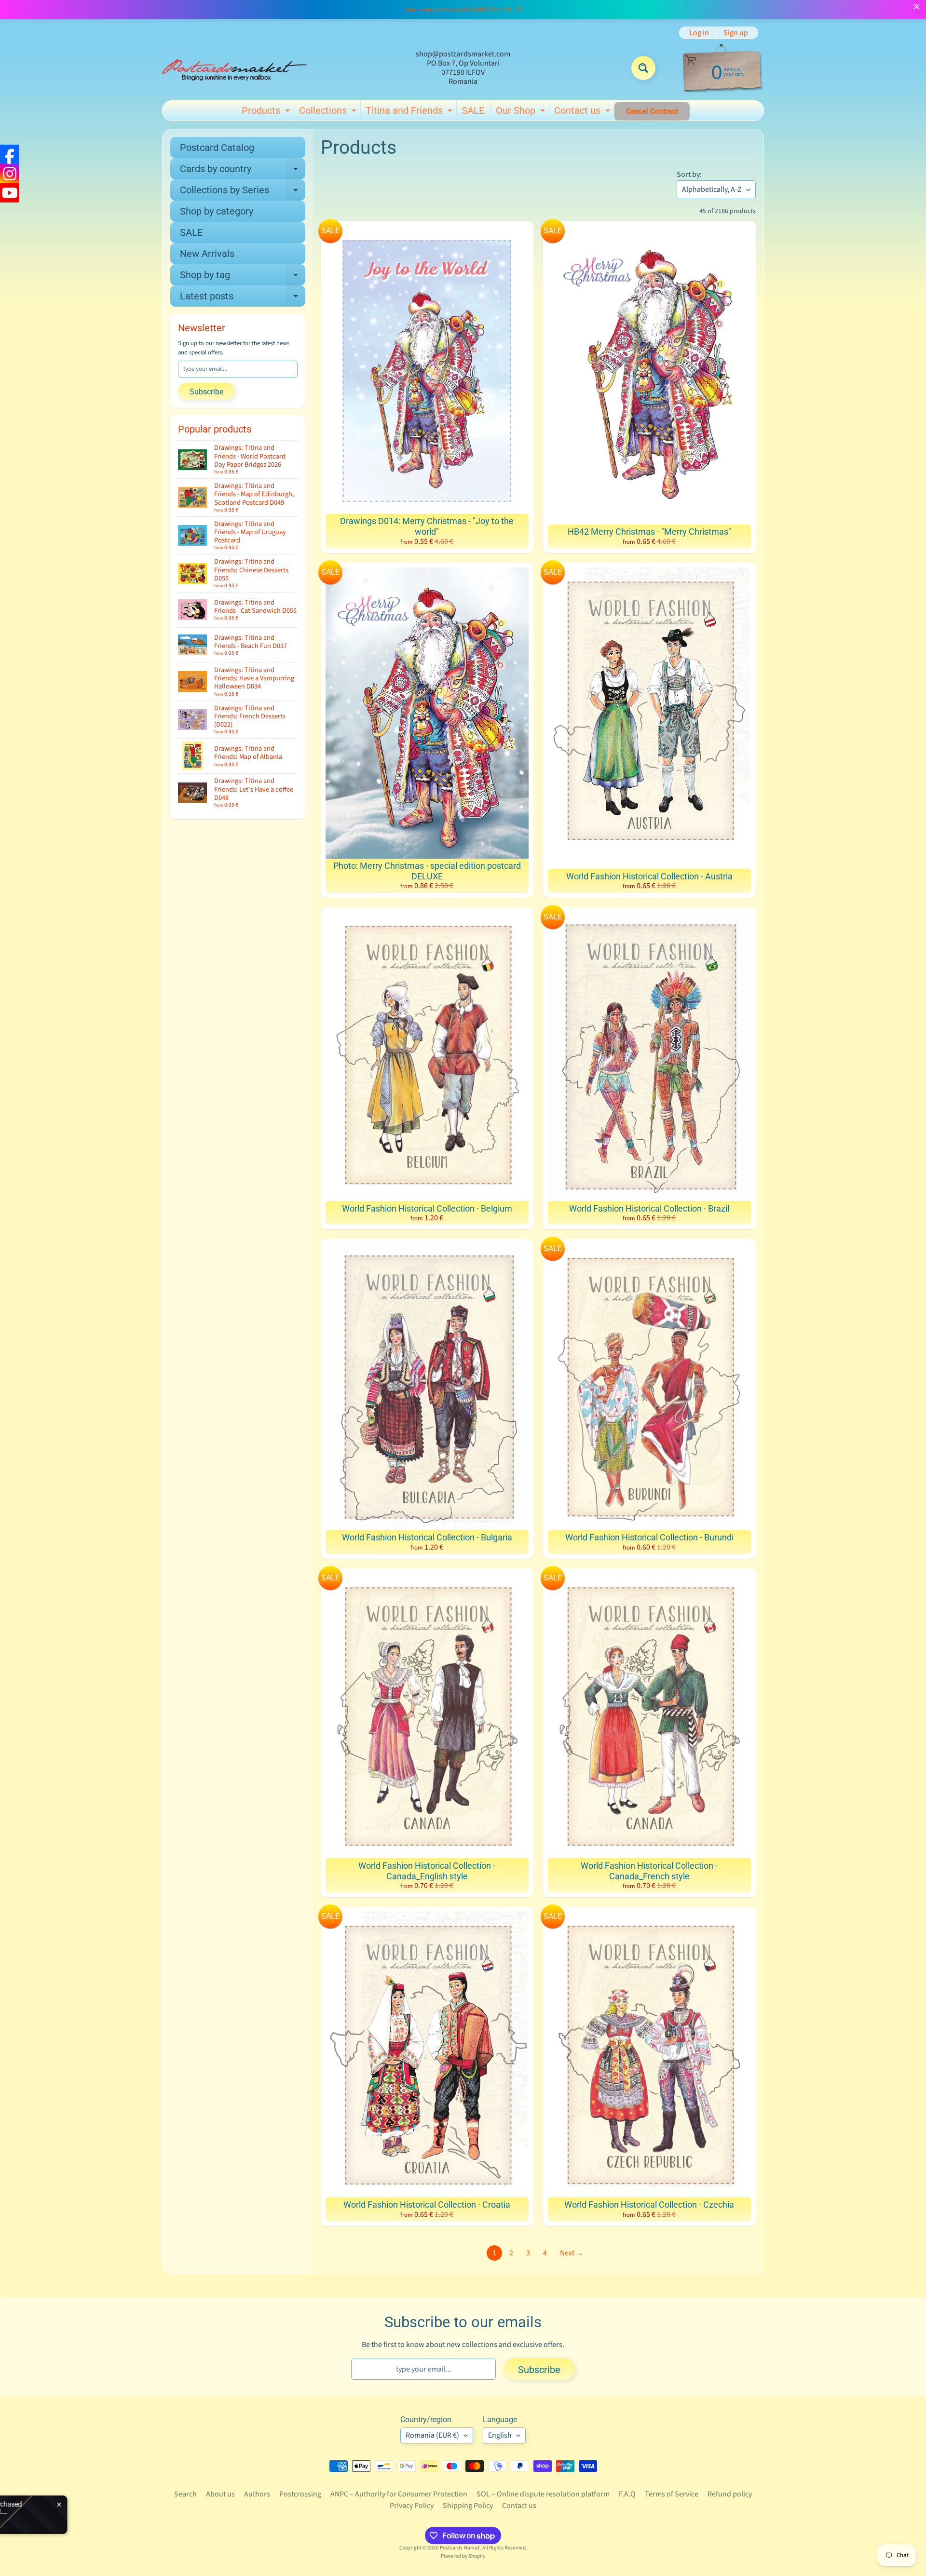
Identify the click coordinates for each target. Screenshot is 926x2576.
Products (267, 112)
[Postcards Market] (234, 68)
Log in (699, 33)
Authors (257, 2494)
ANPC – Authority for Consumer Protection (399, 2494)
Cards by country (243, 171)
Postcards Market (460, 2548)
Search (185, 2494)
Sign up (736, 33)
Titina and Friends (410, 112)
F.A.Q (627, 2494)
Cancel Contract (652, 111)
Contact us (583, 112)
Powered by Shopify (463, 2556)
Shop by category (217, 211)
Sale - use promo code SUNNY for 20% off (463, 10)
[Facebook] (10, 154)
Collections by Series (243, 192)
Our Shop (522, 112)
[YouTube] (10, 193)
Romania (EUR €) (432, 2435)
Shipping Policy (468, 2506)
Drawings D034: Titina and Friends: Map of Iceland (122, 2511)
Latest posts (243, 298)
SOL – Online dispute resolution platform (543, 2494)
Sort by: (689, 175)
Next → (572, 2253)
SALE (473, 110)
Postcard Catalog (217, 148)
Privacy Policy (412, 2506)
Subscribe (206, 392)
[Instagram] (10, 174)
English (500, 2435)
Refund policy (730, 2494)
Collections (329, 112)
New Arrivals (207, 254)
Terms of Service (672, 2494)
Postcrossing (300, 2494)
